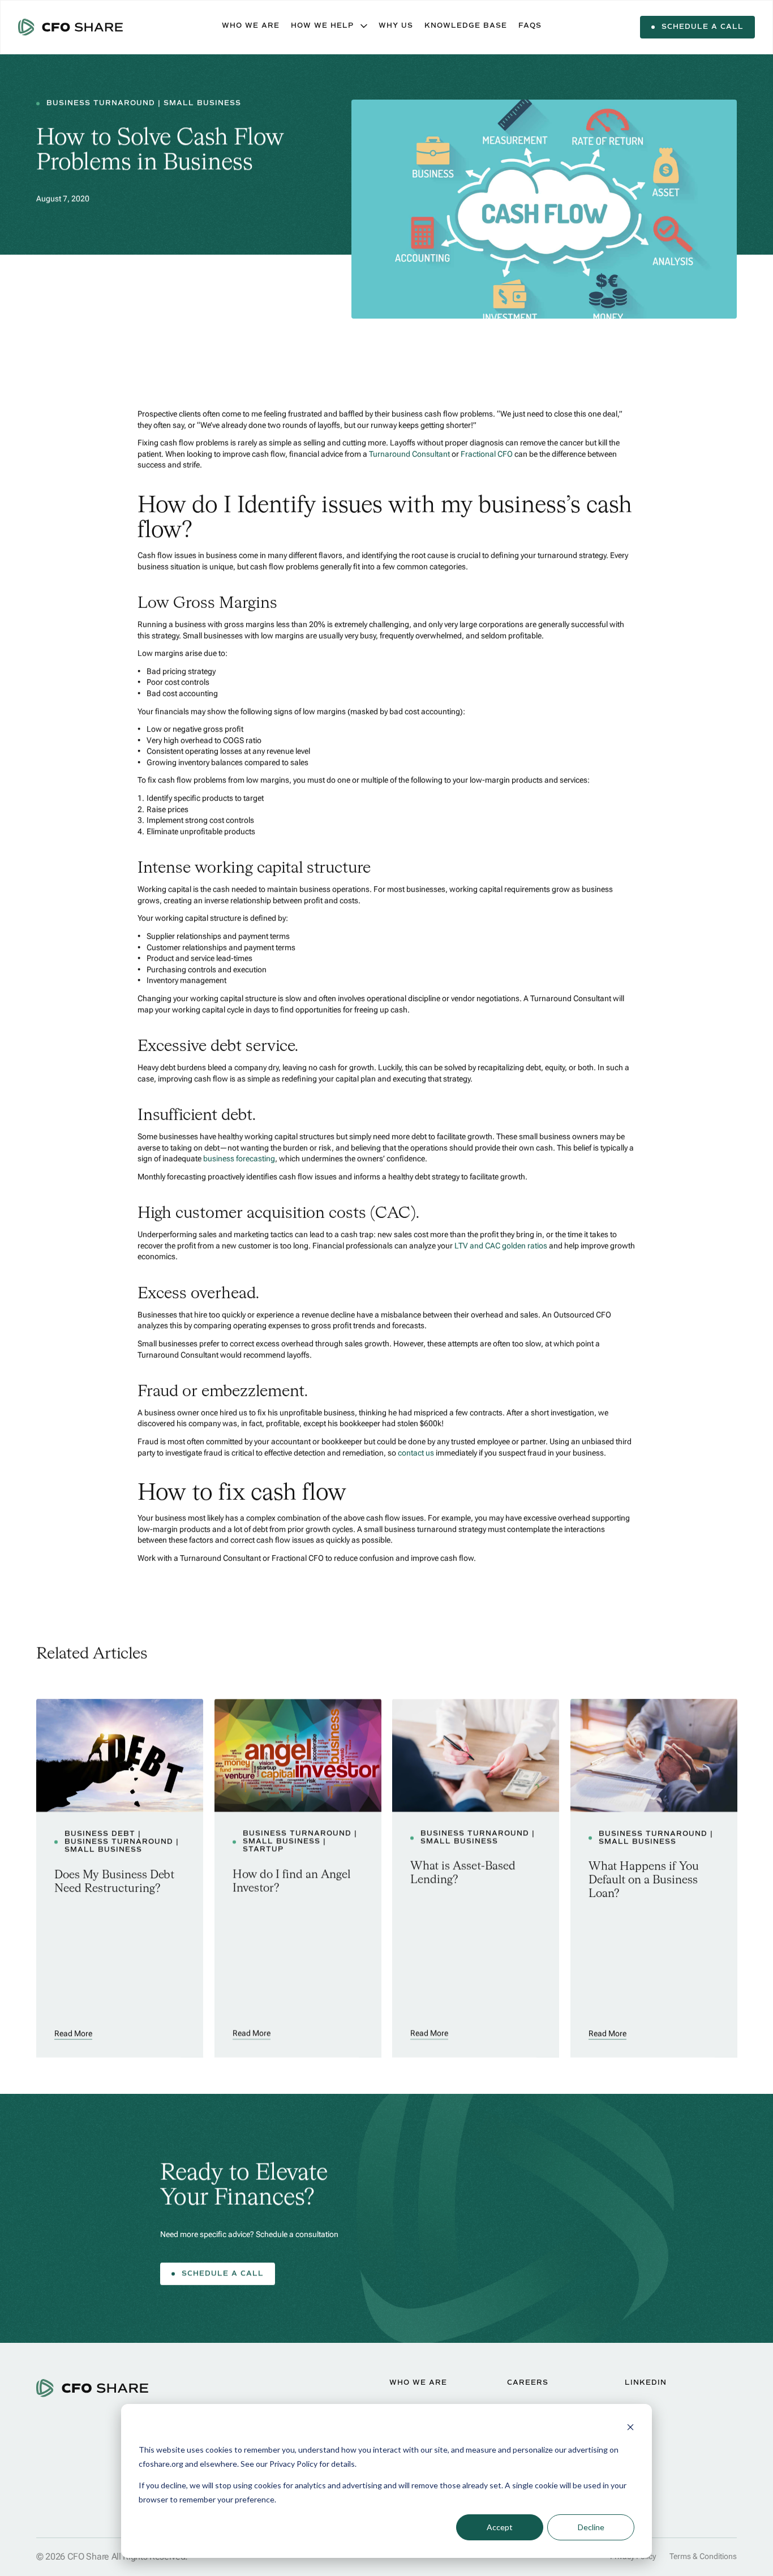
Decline (591, 2527)
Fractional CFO (487, 454)
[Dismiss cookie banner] (630, 2429)
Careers (528, 2383)
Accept (500, 2527)
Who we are (418, 2383)
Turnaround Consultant (409, 454)
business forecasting (239, 1158)
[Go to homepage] (71, 27)
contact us (416, 1453)
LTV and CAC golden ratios (501, 1246)
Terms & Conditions (703, 2556)
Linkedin (646, 2383)
